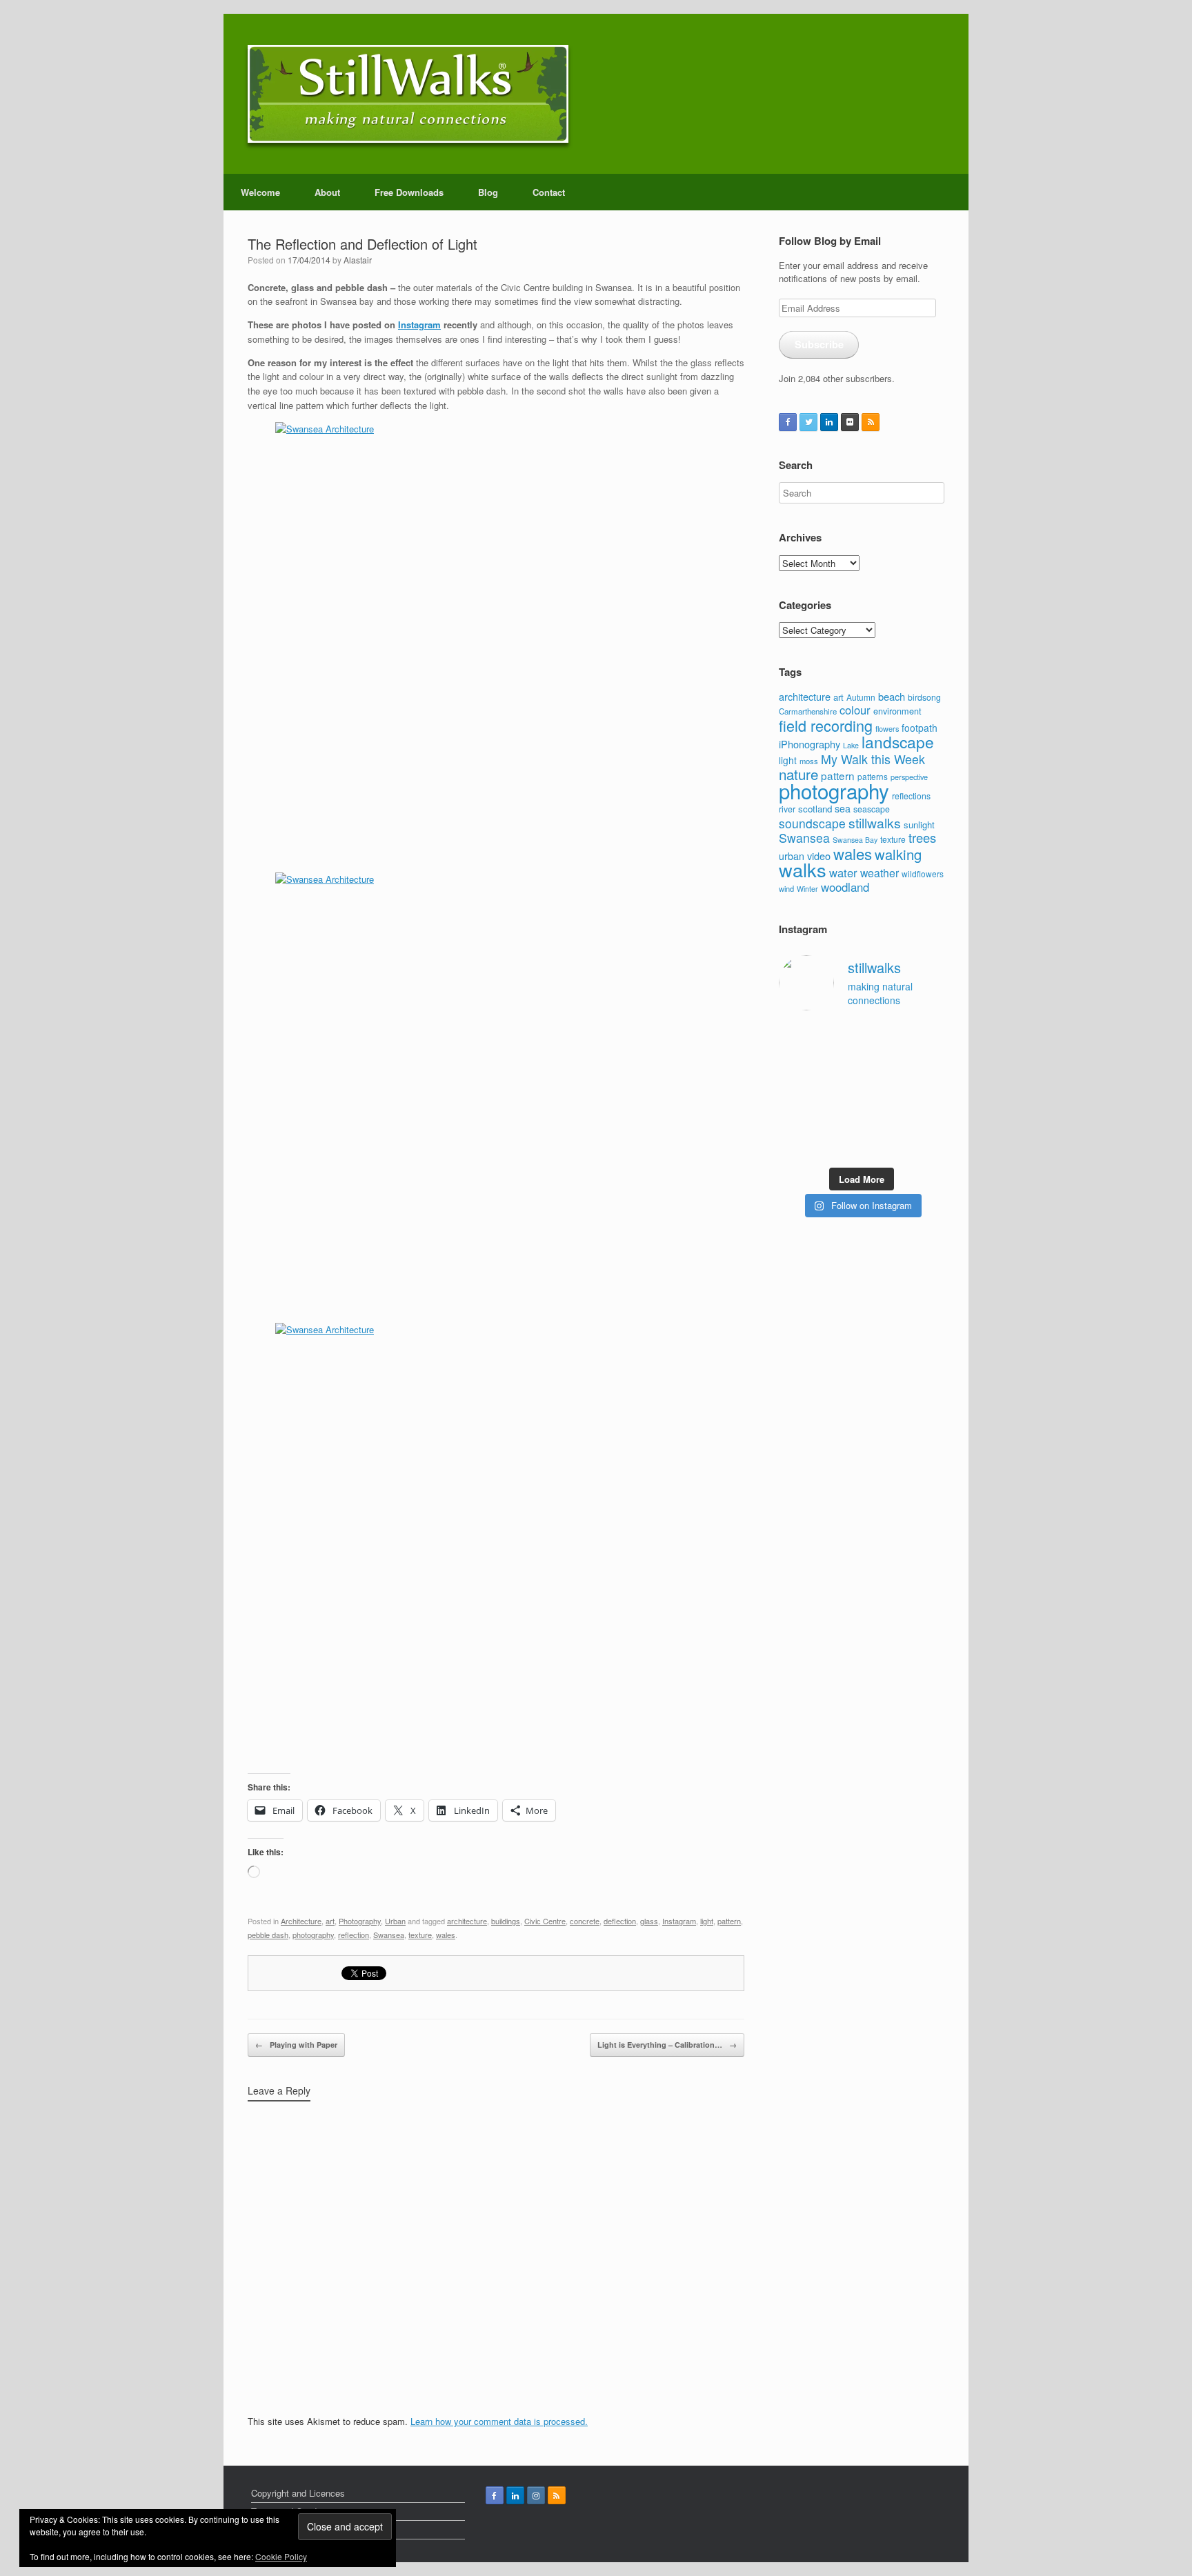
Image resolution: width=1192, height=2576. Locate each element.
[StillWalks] (408, 94)
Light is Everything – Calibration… (667, 2045)
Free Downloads (409, 192)
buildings (506, 1921)
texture (420, 1935)
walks (803, 869)
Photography (360, 1921)
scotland (815, 809)
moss (809, 761)
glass (649, 1921)
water (843, 872)
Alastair (358, 260)
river (787, 809)
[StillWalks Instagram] (536, 2495)
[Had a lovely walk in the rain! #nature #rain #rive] (841, 1037)
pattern (729, 1921)
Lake (851, 745)
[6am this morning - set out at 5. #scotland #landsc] (883, 1118)
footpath (920, 728)
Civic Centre (545, 1921)
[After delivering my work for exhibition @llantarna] (927, 1145)
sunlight (919, 825)
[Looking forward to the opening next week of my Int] (797, 1091)
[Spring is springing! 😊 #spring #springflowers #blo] (797, 1145)
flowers (887, 728)
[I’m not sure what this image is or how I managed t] (927, 1091)
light (707, 1921)
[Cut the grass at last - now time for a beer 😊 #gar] (927, 1118)
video (819, 856)
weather (880, 872)
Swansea (389, 1935)
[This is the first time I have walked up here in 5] (797, 1037)
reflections (911, 796)
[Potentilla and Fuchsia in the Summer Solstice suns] (883, 1145)
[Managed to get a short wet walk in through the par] (841, 1091)
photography (313, 1935)
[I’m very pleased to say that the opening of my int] (927, 1064)
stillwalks (875, 823)
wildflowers (923, 873)
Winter (807, 889)
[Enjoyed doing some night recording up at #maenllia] (797, 1118)
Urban (395, 1921)
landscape (898, 741)
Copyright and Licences (298, 2493)
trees (922, 837)
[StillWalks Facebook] (788, 422)
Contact (549, 192)
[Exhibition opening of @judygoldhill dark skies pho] (883, 1091)
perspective (909, 777)
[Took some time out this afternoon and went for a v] (883, 1064)
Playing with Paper (296, 2045)
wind (786, 888)
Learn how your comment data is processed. (499, 2421)
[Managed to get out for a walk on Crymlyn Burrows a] (841, 1145)
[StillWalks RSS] (871, 422)
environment (897, 711)
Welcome (260, 192)
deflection (620, 1921)
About (327, 192)
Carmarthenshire (808, 711)
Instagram (419, 325)
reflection (354, 1935)
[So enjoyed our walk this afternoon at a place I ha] (841, 1064)
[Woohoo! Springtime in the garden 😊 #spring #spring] (797, 1064)
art (330, 1921)
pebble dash (268, 1935)
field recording (826, 725)
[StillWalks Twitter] (808, 422)
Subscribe (819, 344)
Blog (488, 192)
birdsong (924, 697)
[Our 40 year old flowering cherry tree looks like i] (883, 1037)
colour (855, 710)
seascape (872, 809)
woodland (845, 887)
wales (446, 1935)
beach (892, 696)
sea (843, 808)
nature (798, 774)
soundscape (812, 823)
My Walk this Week (873, 759)
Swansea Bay (855, 840)
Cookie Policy (281, 2556)
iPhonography (809, 744)
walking (898, 854)
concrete (585, 1921)
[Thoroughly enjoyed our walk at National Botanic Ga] (927, 1037)
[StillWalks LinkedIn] (829, 422)
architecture (467, 1921)
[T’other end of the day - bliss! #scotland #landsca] (841, 1118)
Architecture (301, 1921)
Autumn (861, 697)
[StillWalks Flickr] (850, 422)
